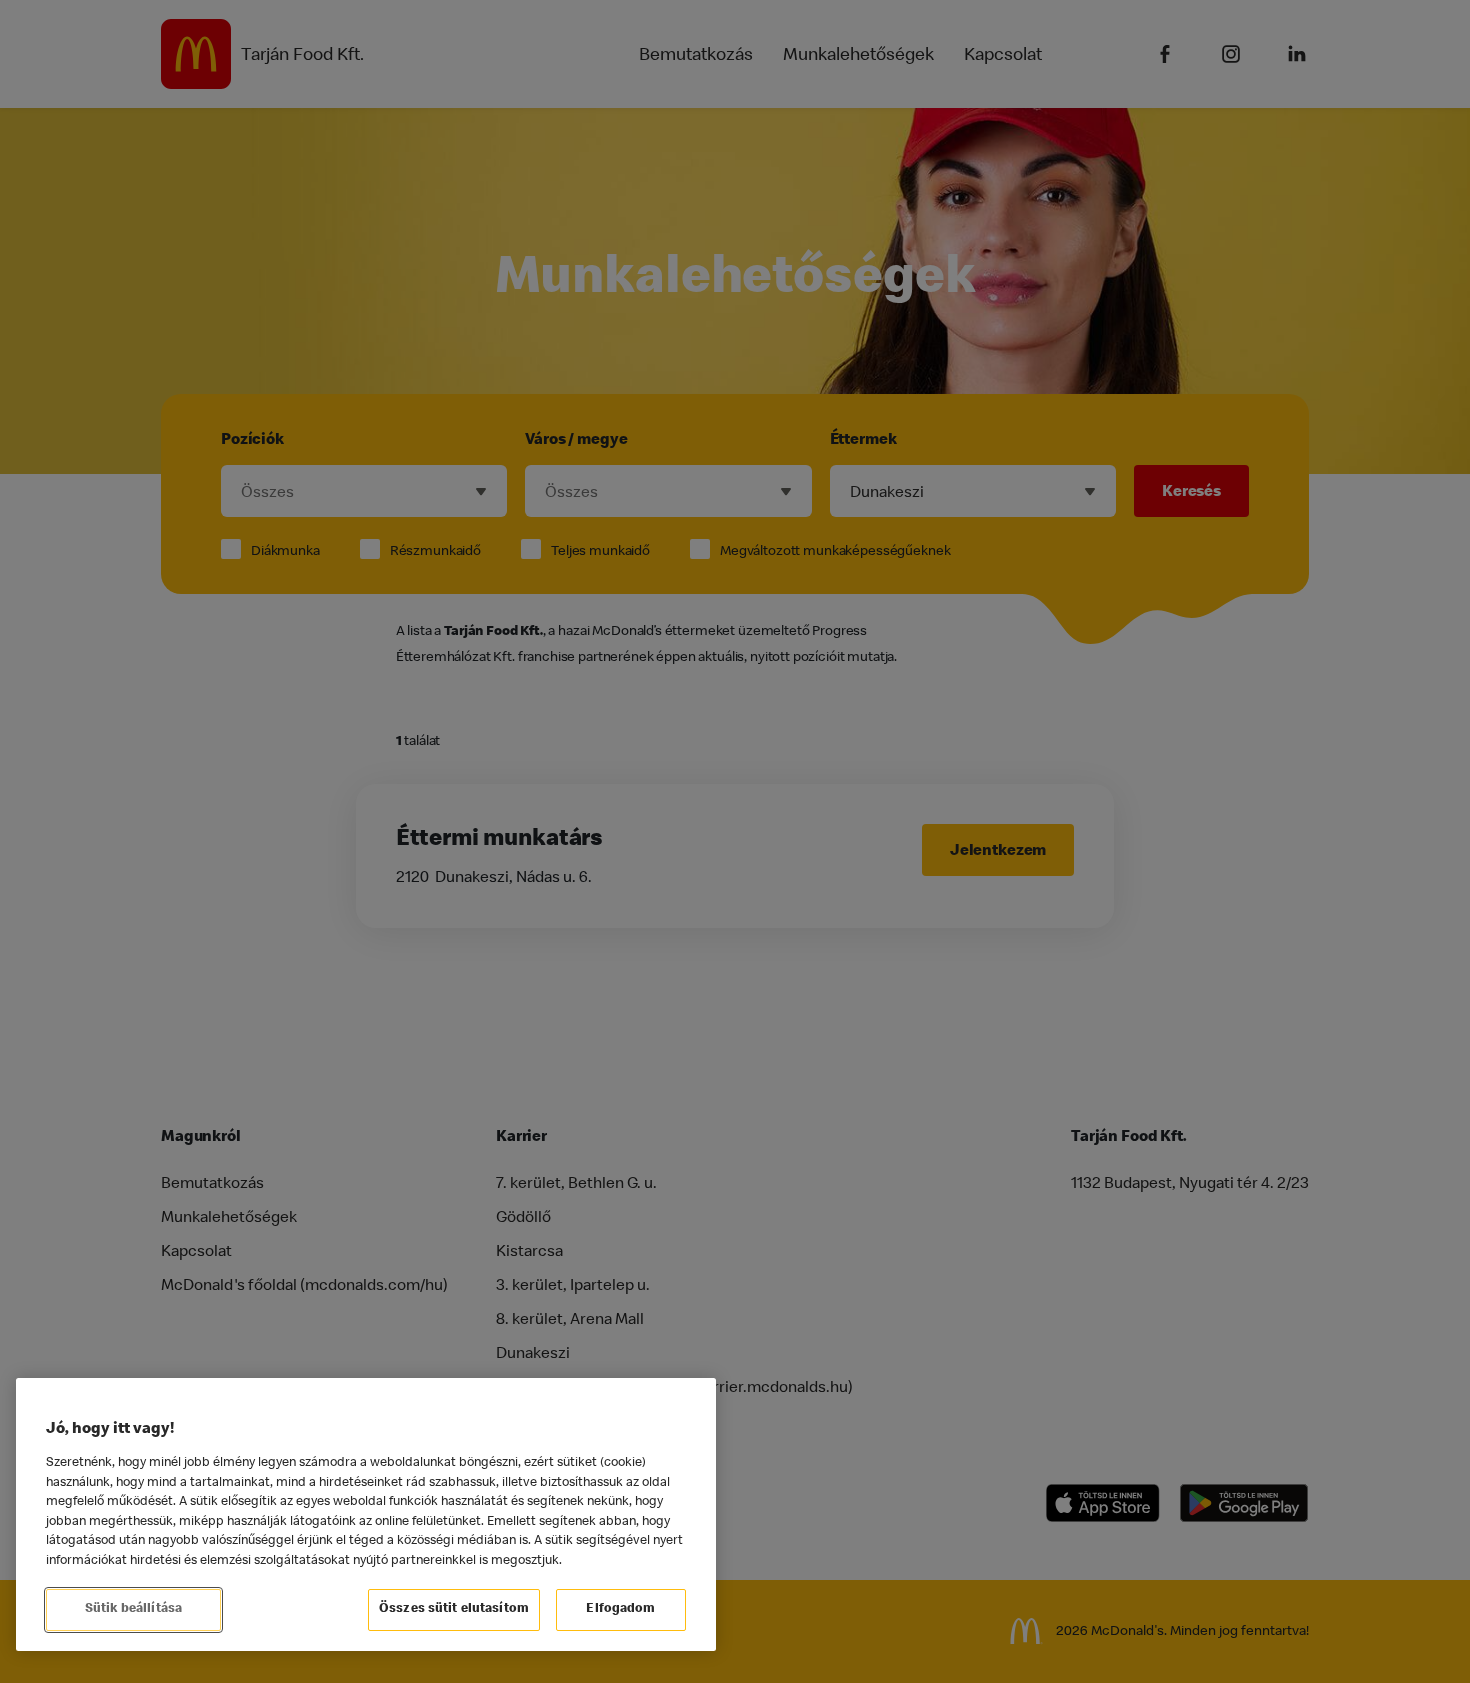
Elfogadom (620, 1609)
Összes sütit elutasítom (454, 1609)
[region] (366, 1514)
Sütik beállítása (133, 1609)
